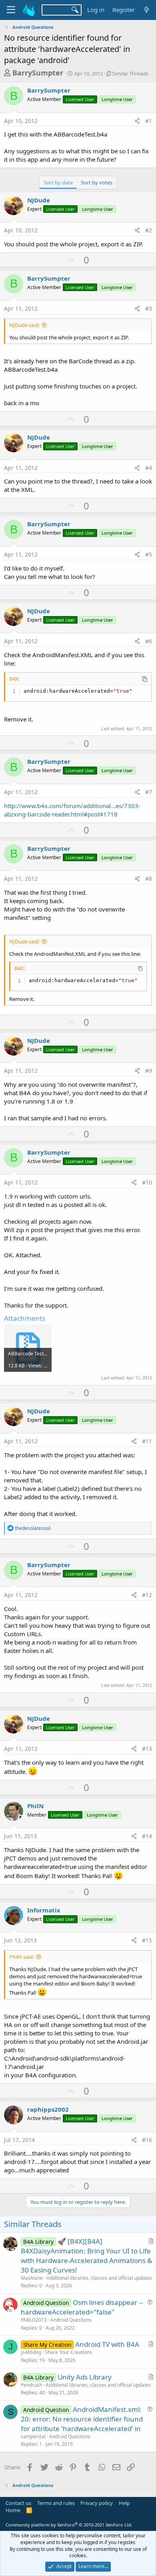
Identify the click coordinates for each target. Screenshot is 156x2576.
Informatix (44, 1910)
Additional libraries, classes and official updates (99, 2278)
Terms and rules (56, 2503)
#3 (149, 308)
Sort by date (58, 182)
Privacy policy (97, 2503)
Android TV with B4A (107, 2344)
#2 (149, 230)
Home (13, 2510)
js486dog (31, 2352)
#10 (147, 1182)
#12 (147, 1595)
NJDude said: (24, 325)
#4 (149, 468)
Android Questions (71, 2320)
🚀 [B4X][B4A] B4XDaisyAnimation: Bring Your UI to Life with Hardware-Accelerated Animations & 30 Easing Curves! (86, 2255)
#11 (147, 1441)
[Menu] (11, 10)
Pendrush (31, 2385)
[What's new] (147, 10)
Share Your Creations (68, 2352)
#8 (149, 879)
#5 (149, 554)
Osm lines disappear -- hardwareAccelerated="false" (82, 2307)
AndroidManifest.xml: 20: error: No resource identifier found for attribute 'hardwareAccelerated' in (82, 2419)
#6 (149, 641)
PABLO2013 (34, 2320)
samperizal (33, 2436)
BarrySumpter (38, 73)
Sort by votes (97, 182)
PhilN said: (22, 1957)
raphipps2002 (48, 2109)
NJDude (39, 200)
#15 (147, 1940)
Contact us (18, 2503)
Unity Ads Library (85, 2377)
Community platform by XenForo (69, 2525)
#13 (147, 1749)
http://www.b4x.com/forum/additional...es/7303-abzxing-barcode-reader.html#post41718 (72, 810)
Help (124, 2503)
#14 (147, 1836)
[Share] (137, 121)
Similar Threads (130, 73)
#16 (147, 2140)
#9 (149, 1071)
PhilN (35, 1806)
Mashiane (32, 2278)
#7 (149, 792)
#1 (149, 121)
